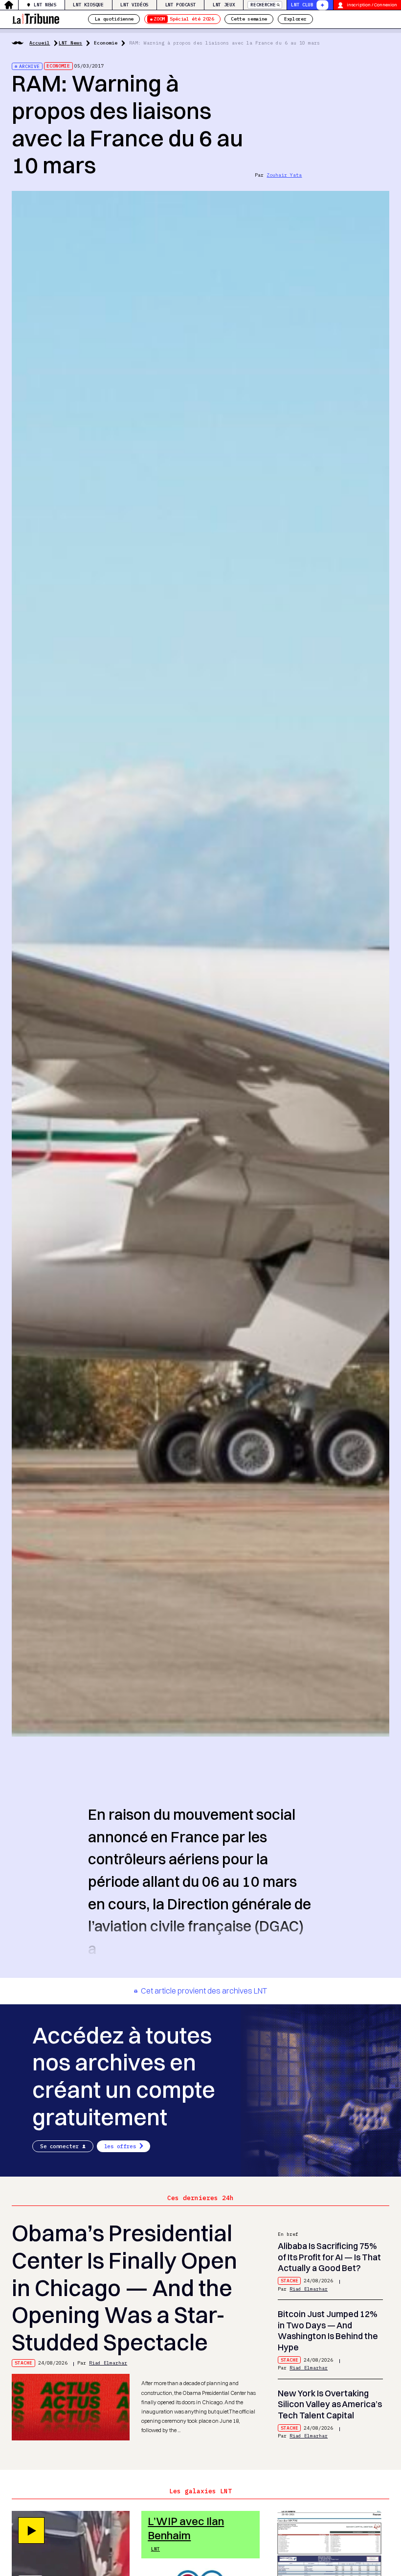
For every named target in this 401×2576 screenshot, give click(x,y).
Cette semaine (249, 19)
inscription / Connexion (372, 5)
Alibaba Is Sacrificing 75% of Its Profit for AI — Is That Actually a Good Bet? (329, 2257)
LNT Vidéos (134, 5)
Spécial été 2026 (184, 19)
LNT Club (302, 5)
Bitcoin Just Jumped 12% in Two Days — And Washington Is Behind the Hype (328, 2331)
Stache (23, 2363)
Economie (106, 43)
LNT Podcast (180, 5)
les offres (120, 2146)
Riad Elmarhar (108, 2363)
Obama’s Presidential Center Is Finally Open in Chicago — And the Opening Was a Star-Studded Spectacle (124, 2288)
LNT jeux (224, 5)
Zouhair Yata (284, 175)
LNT (156, 2549)
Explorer (295, 19)
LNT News (45, 5)
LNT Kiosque (88, 5)
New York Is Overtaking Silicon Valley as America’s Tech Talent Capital (330, 2404)
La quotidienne (114, 19)
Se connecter (59, 2146)
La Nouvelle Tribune (36, 18)
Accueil (40, 43)
